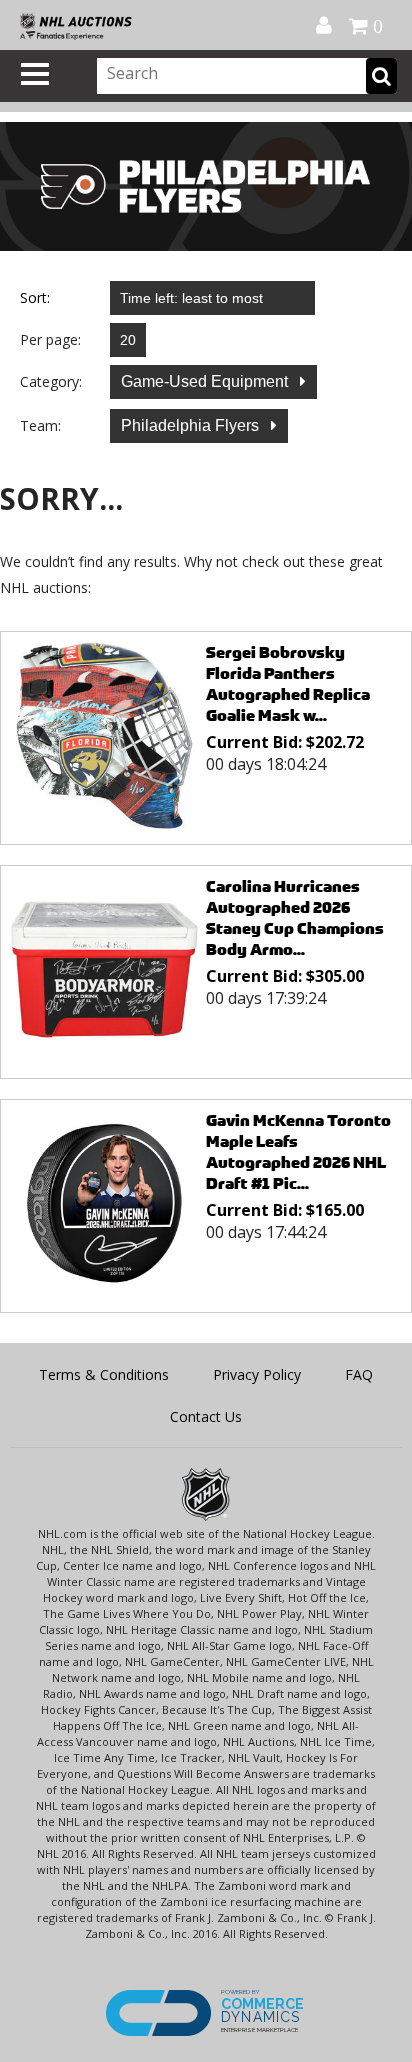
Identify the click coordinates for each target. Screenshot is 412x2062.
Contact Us (206, 1416)
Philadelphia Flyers (192, 425)
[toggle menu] (35, 74)
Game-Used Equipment (206, 381)
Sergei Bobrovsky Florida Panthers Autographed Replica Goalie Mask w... (288, 684)
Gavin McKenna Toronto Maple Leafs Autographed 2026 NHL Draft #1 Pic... (298, 1152)
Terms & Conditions (104, 1374)
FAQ (359, 1374)
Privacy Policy (257, 1374)
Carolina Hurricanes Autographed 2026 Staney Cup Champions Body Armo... (295, 918)
